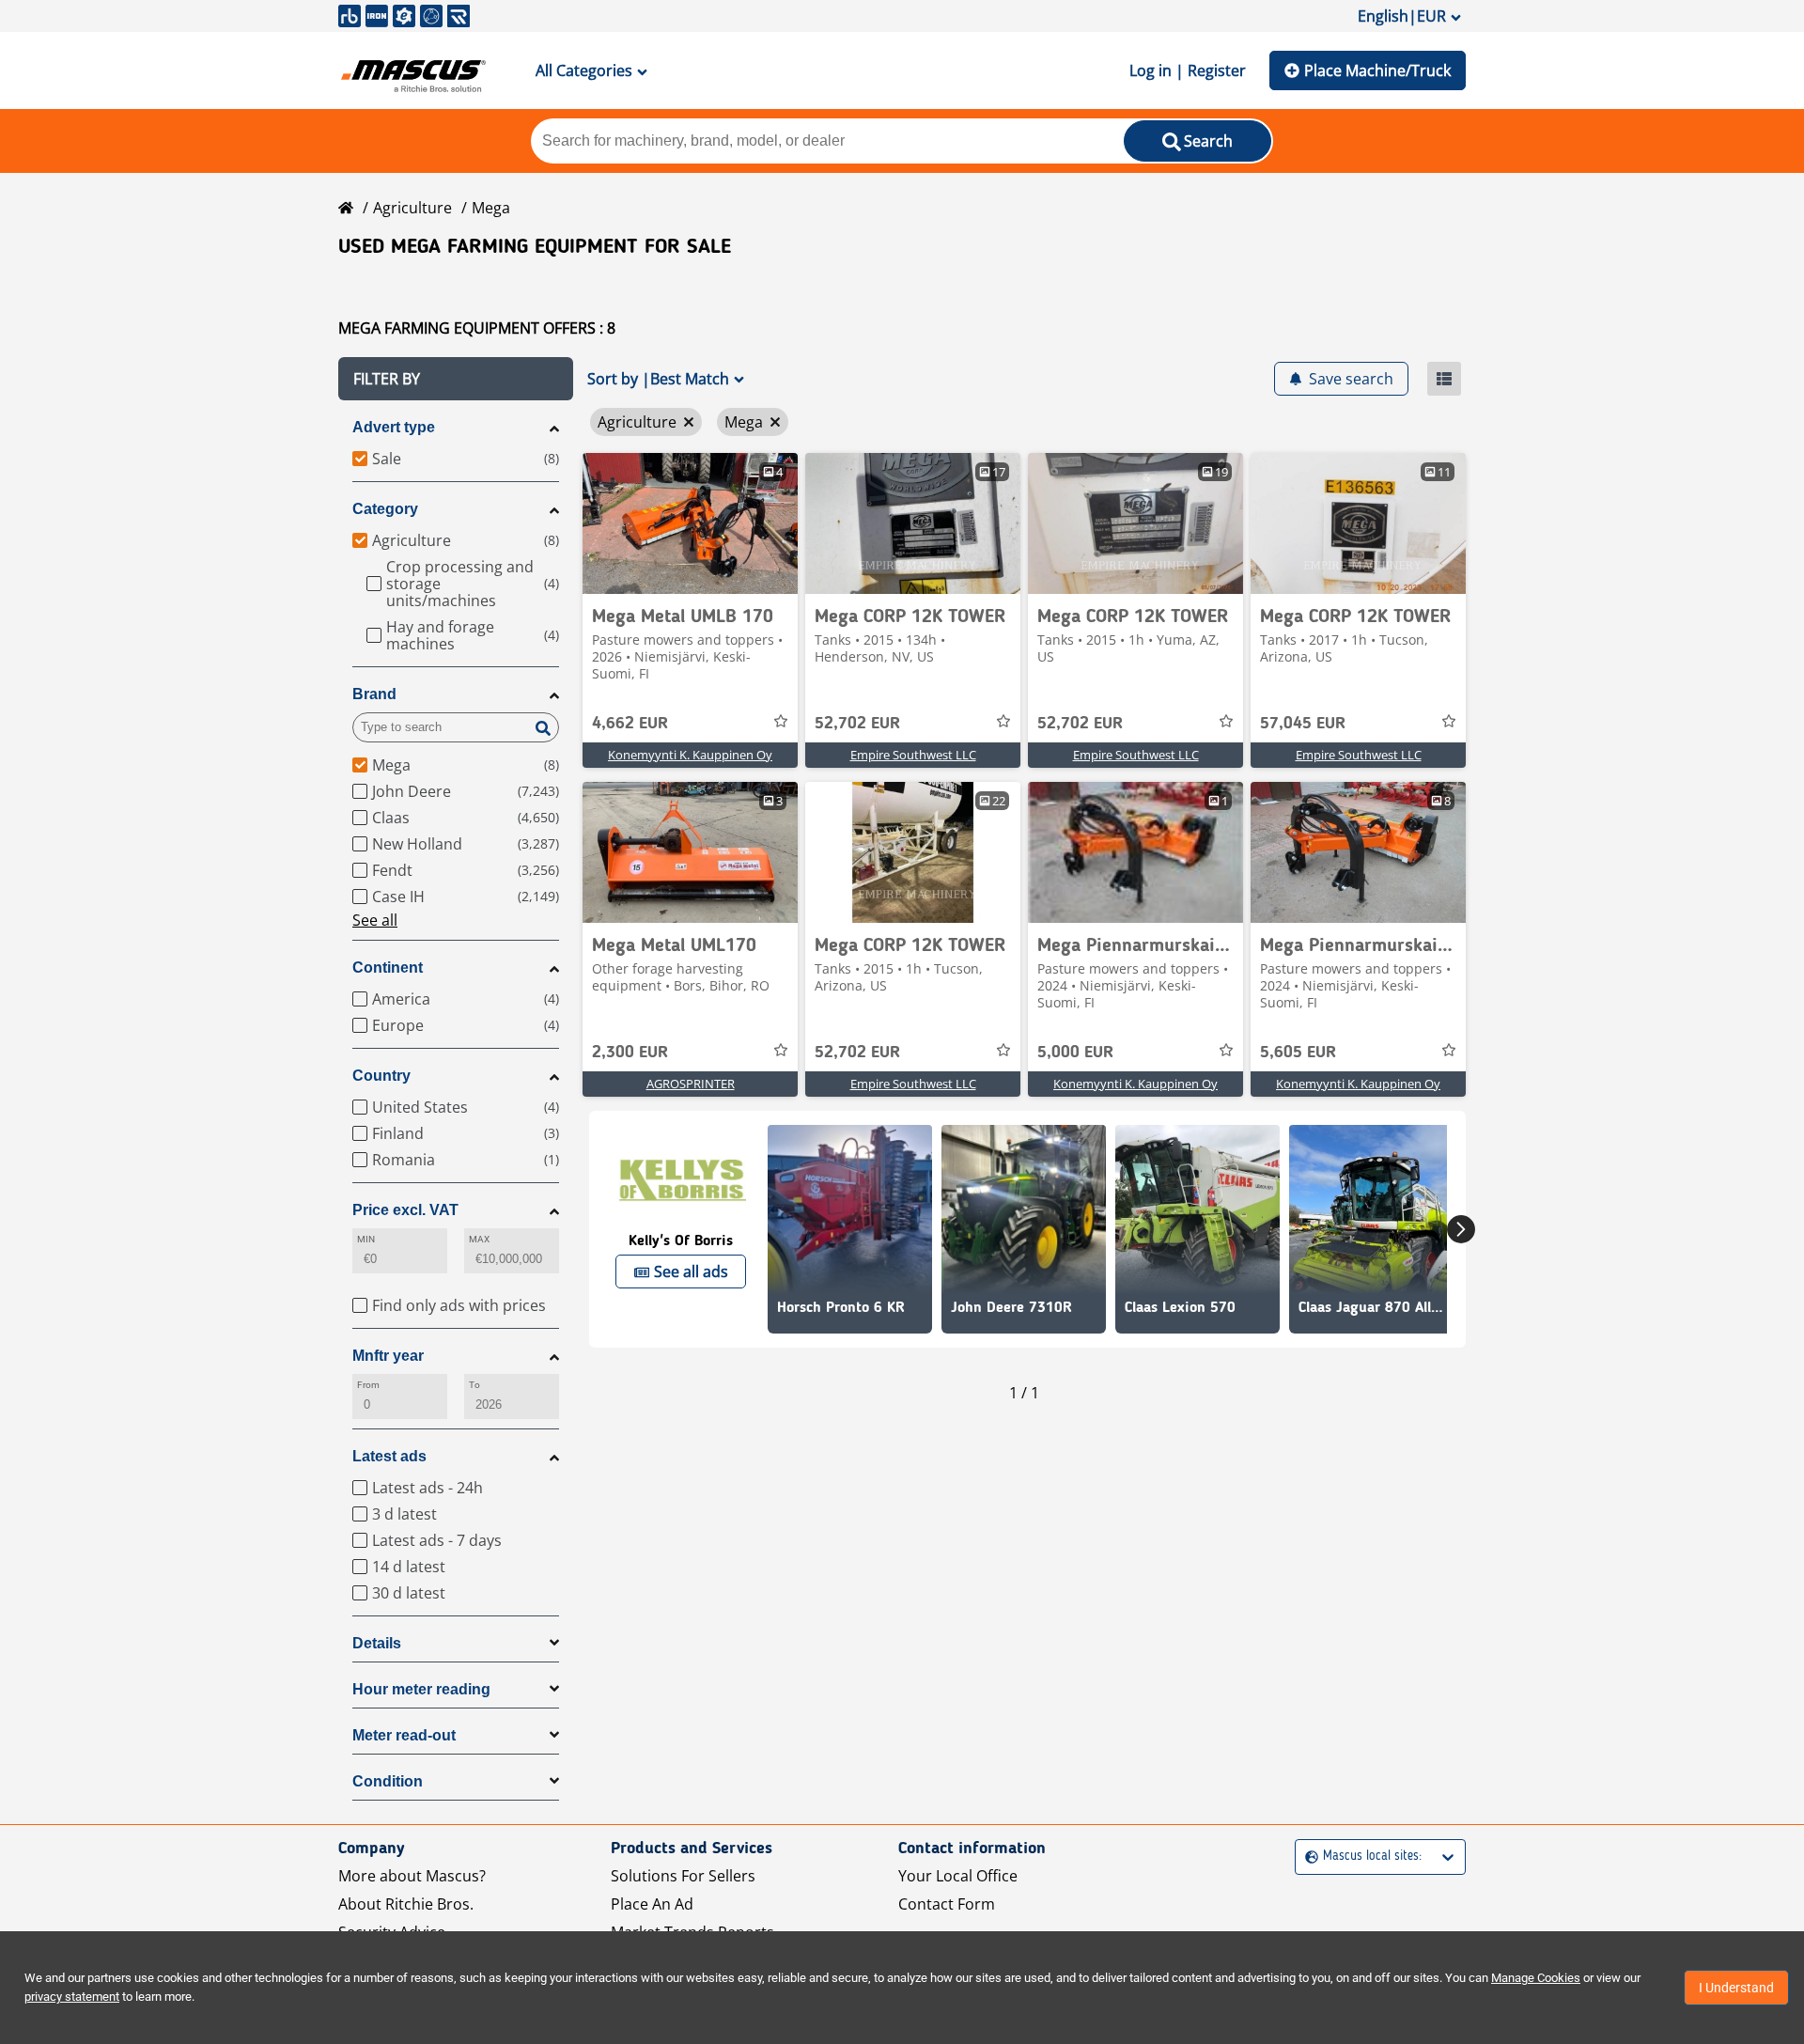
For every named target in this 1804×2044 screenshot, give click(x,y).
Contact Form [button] (947, 1904)
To (474, 1385)
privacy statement (72, 1997)
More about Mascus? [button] (412, 1876)
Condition (388, 1781)
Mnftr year (388, 1356)
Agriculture (412, 208)
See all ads (691, 1272)
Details (377, 1643)
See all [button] (375, 920)
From (368, 1385)
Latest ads (389, 1456)
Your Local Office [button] (958, 1876)
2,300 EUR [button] (630, 1053)
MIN (366, 1239)
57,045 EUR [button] (1303, 724)
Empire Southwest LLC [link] (913, 755)
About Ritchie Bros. (406, 1904)
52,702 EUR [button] (857, 724)
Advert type (394, 427)
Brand (374, 694)
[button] (456, 379)
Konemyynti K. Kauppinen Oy (690, 755)
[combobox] (1307, 1857)
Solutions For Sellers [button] (683, 1876)
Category (385, 509)
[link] (690, 523)
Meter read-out (404, 1735)
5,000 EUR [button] (1075, 1053)
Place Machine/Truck (1377, 70)
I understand (1736, 1988)
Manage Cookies (1536, 1978)
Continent (388, 967)
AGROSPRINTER (691, 1084)
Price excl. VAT (405, 1210)
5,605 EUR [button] (1298, 1053)
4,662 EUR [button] (630, 724)
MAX (479, 1239)
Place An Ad (652, 1904)
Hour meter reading (421, 1689)
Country (381, 1076)
